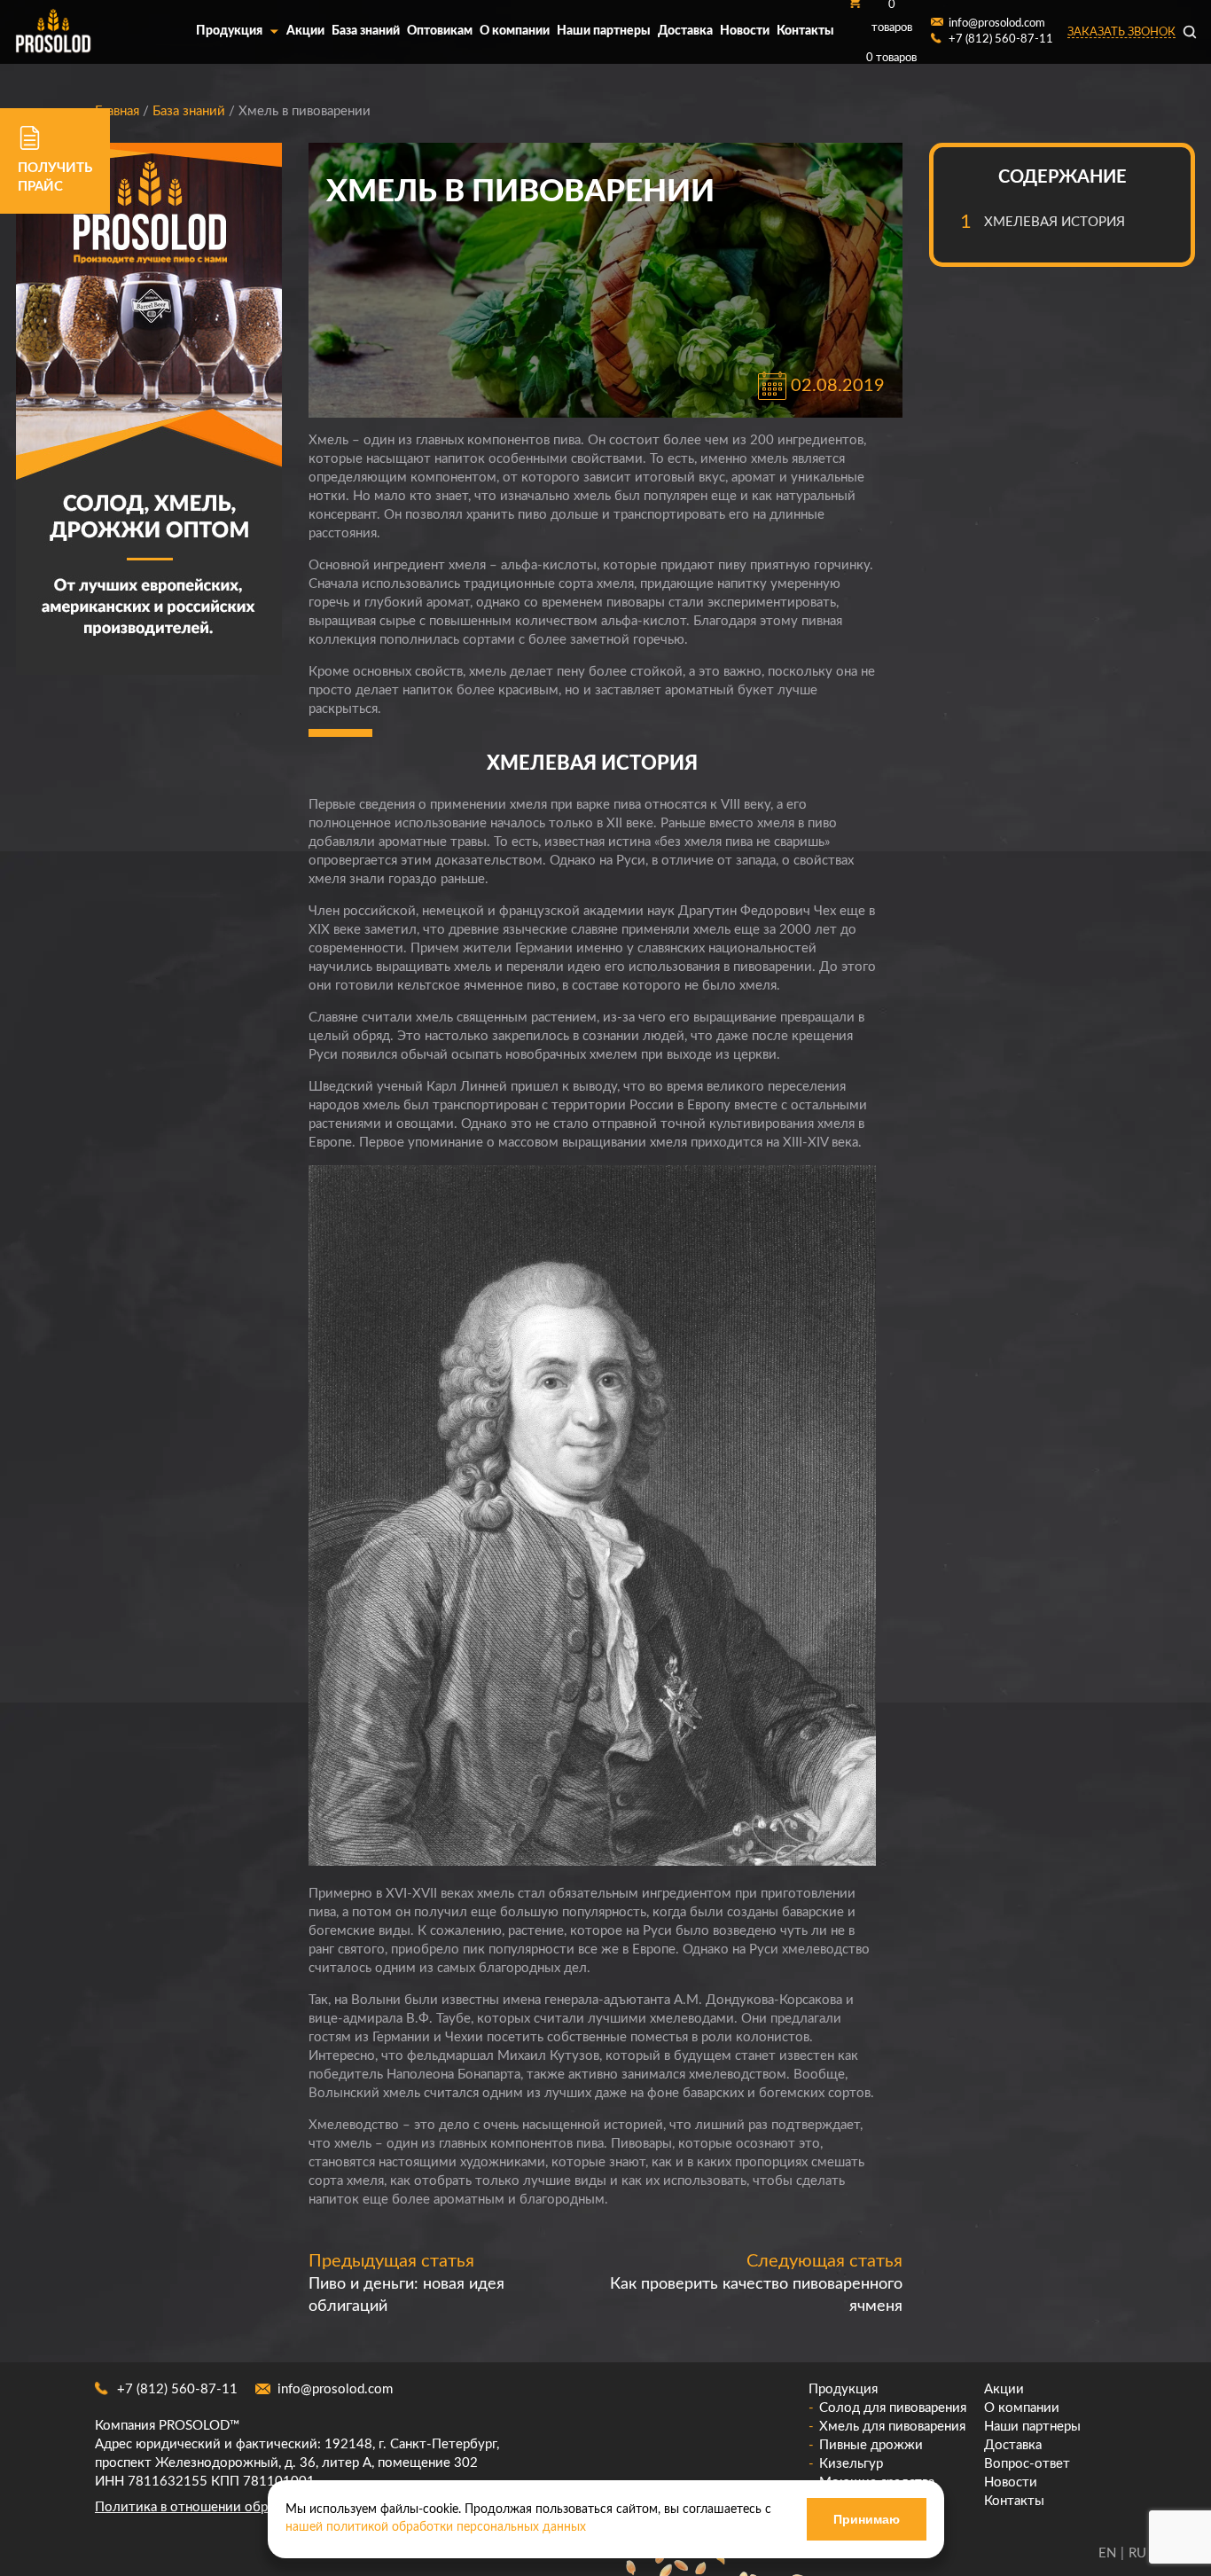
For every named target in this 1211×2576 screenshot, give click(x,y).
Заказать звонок (1121, 32)
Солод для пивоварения (893, 2408)
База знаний (366, 31)
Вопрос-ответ (1027, 2464)
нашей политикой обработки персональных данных (436, 2527)
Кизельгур (851, 2464)
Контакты (805, 31)
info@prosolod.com (335, 2389)
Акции (305, 31)
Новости (745, 31)
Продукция (229, 31)
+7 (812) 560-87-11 (177, 2389)
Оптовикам (440, 31)
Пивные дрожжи (871, 2445)
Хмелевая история (1055, 222)
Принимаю (867, 2519)
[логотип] (53, 32)
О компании (515, 31)
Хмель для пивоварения (892, 2427)
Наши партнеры (604, 31)
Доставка (685, 31)
